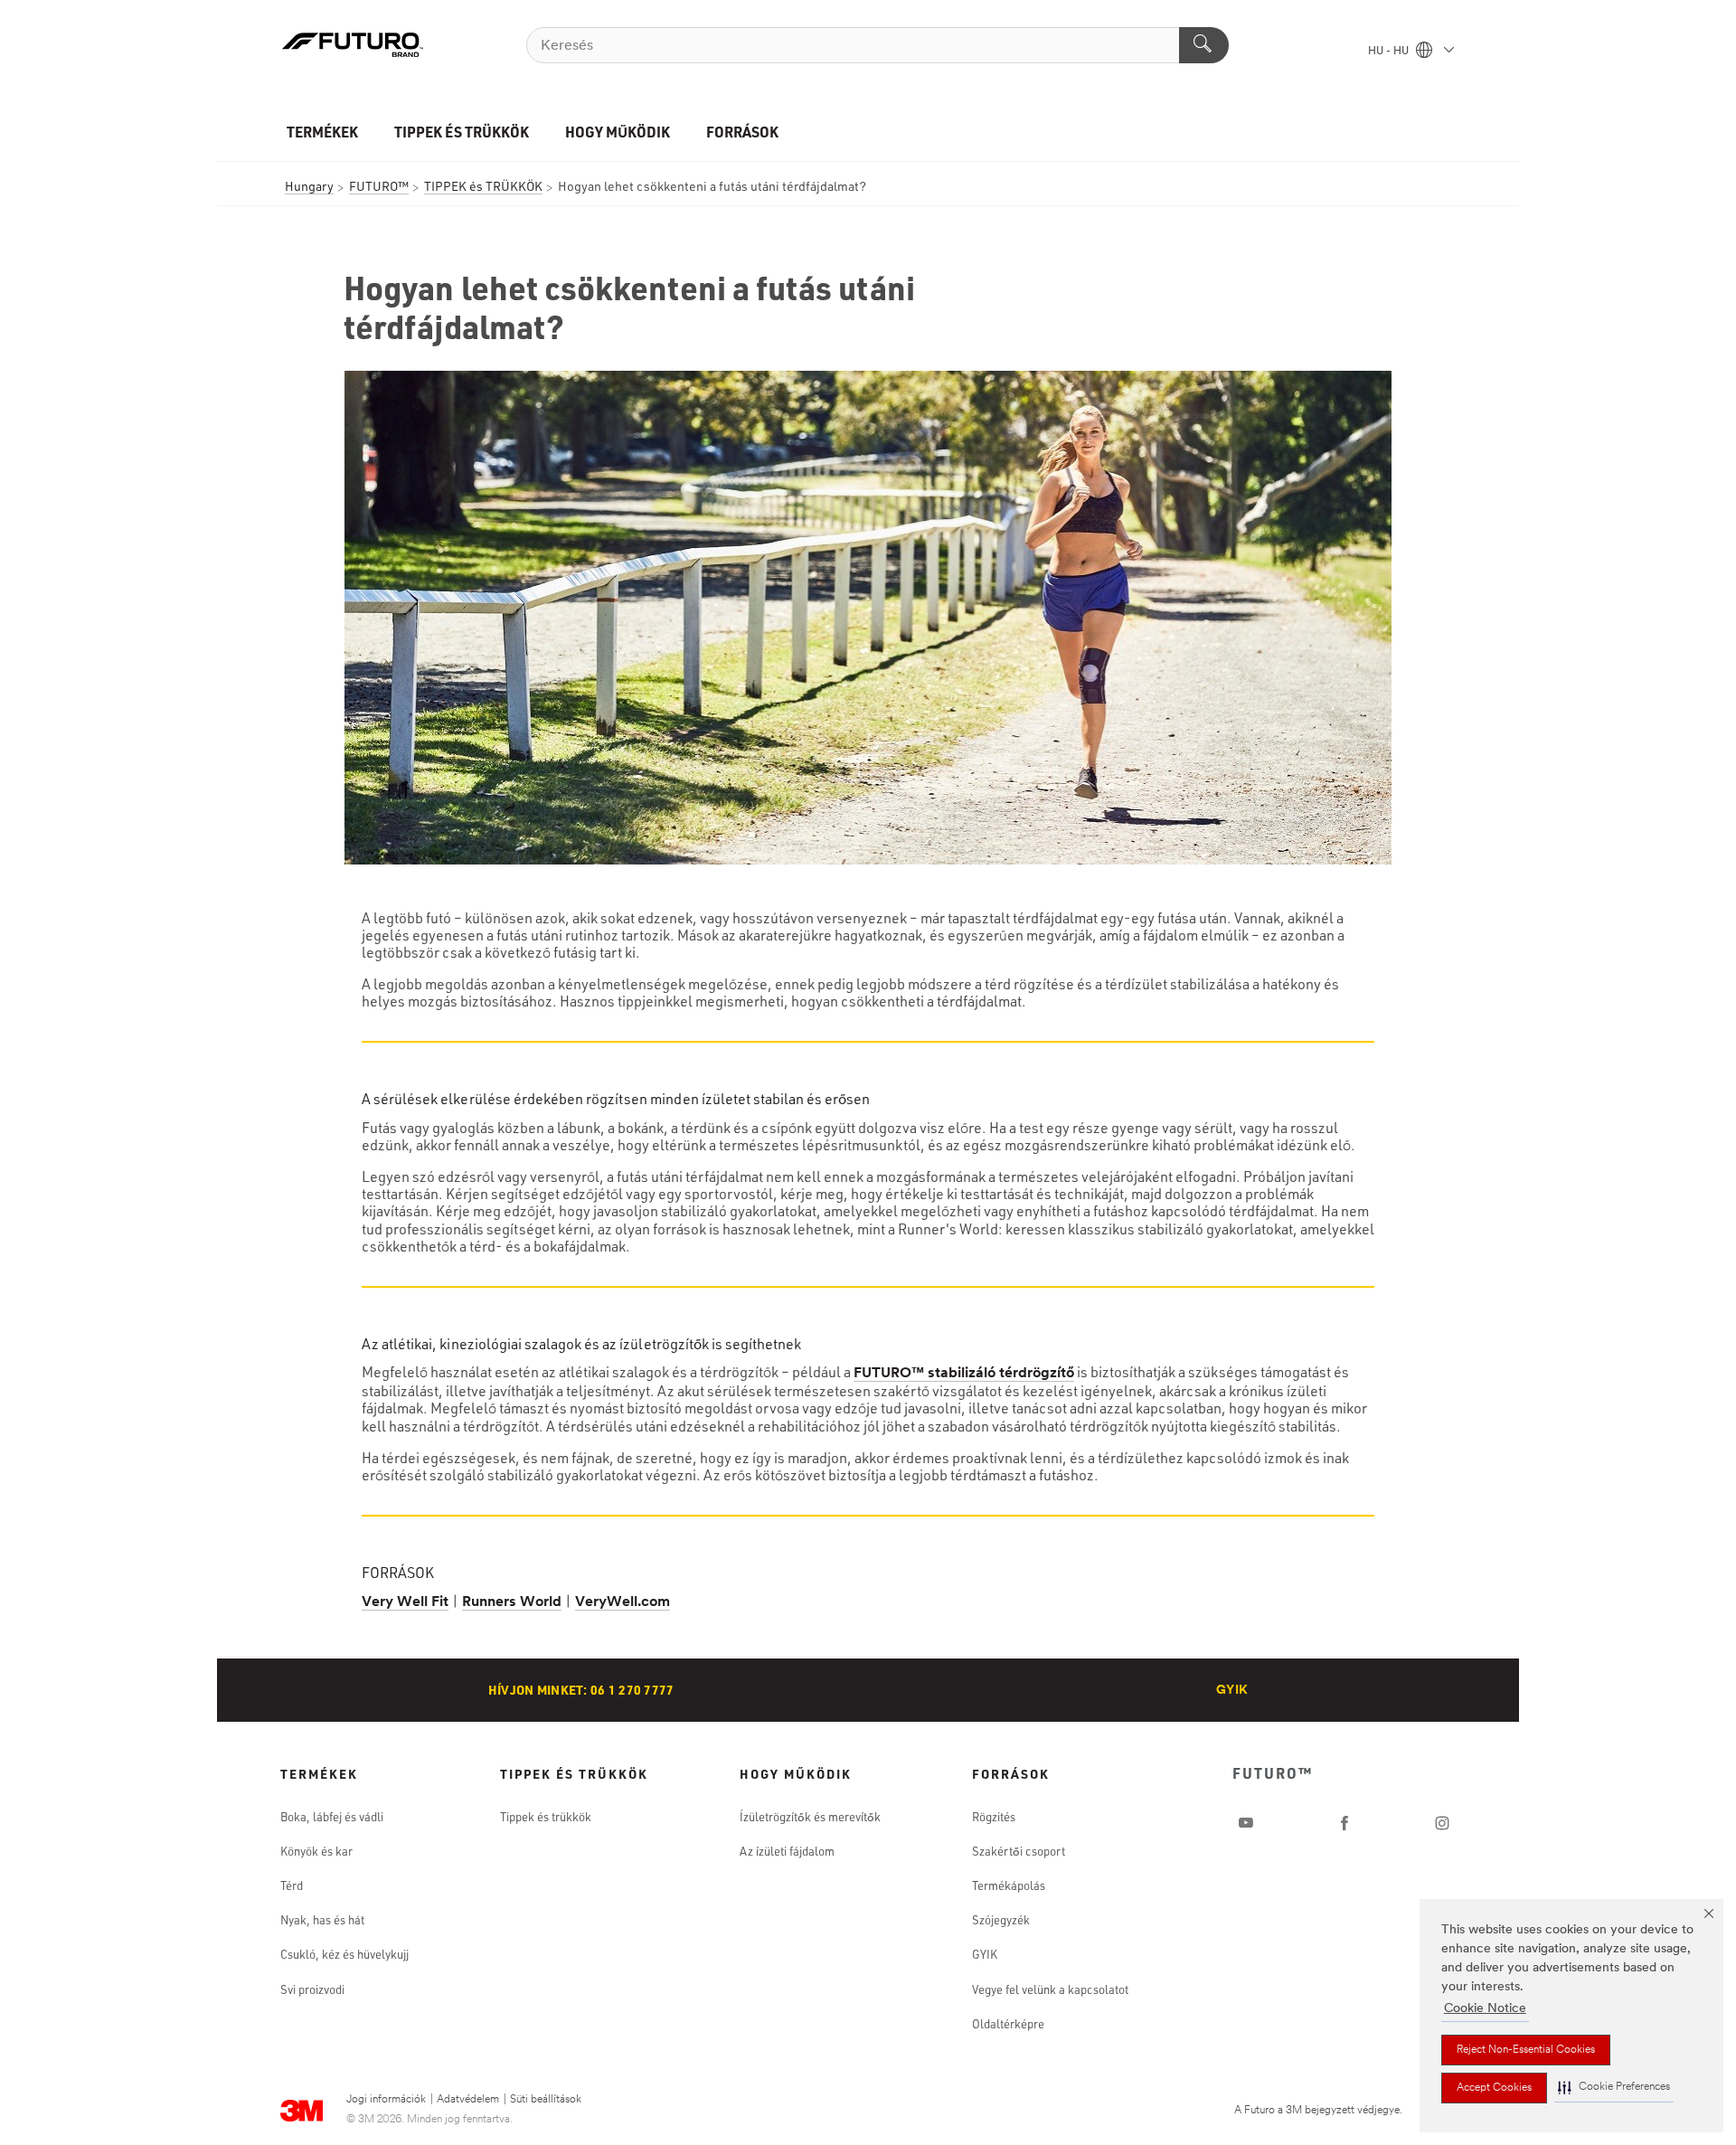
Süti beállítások (546, 2100)
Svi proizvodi (312, 1989)
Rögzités (994, 1817)
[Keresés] (1204, 45)
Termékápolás (1009, 1885)
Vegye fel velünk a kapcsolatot (1050, 1989)
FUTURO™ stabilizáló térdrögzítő (964, 1374)
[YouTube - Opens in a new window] (1246, 1823)
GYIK (1232, 1691)
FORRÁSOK (742, 132)
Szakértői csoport (1019, 1851)
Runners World (512, 1602)
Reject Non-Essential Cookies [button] (1526, 2050)
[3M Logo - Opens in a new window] (353, 45)
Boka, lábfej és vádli (332, 1817)
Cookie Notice (1485, 2009)
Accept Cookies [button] (1494, 2088)
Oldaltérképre (1008, 2024)
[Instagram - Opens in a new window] (1442, 1823)
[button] (1614, 2088)
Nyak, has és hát (322, 1920)
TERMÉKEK (322, 132)
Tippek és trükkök (546, 1817)
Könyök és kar (316, 1851)
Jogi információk (386, 2100)
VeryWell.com (623, 1602)
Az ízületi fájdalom (787, 1851)
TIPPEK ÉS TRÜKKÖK (462, 132)
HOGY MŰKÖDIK (618, 132)
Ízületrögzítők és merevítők (810, 1817)
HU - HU (1390, 52)
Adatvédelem (468, 2100)
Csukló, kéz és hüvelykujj (344, 1954)
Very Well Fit (405, 1602)
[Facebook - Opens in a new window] (1344, 1823)
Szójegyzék (1001, 1920)
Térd (292, 1885)
